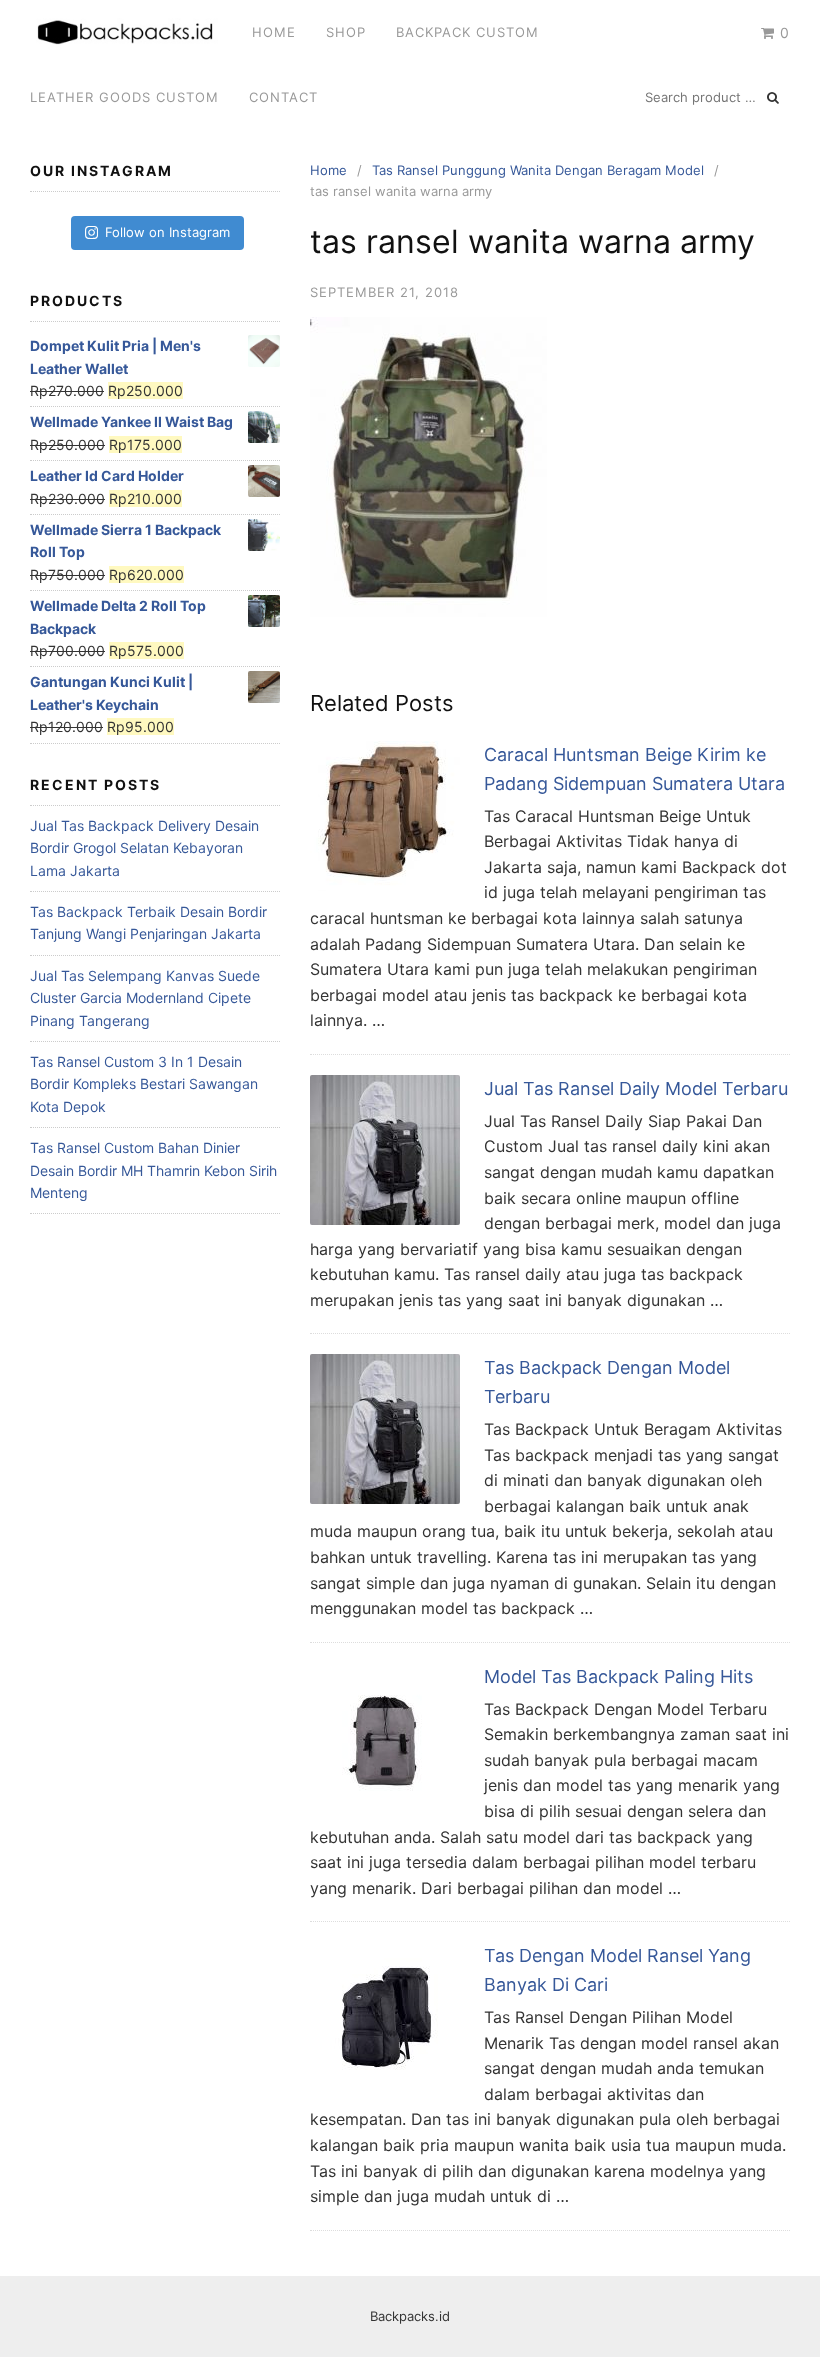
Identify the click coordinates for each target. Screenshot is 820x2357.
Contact (283, 97)
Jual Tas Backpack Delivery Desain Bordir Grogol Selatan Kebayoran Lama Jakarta (144, 848)
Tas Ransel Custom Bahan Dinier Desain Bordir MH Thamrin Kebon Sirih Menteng (153, 1170)
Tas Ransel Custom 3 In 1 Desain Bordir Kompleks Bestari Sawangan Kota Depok (144, 1084)
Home (274, 32)
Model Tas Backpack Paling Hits (618, 1676)
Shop (346, 32)
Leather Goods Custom (124, 97)
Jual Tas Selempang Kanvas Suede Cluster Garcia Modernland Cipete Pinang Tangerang (145, 998)
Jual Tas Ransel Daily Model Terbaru (636, 1088)
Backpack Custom (467, 32)
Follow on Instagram (167, 232)
